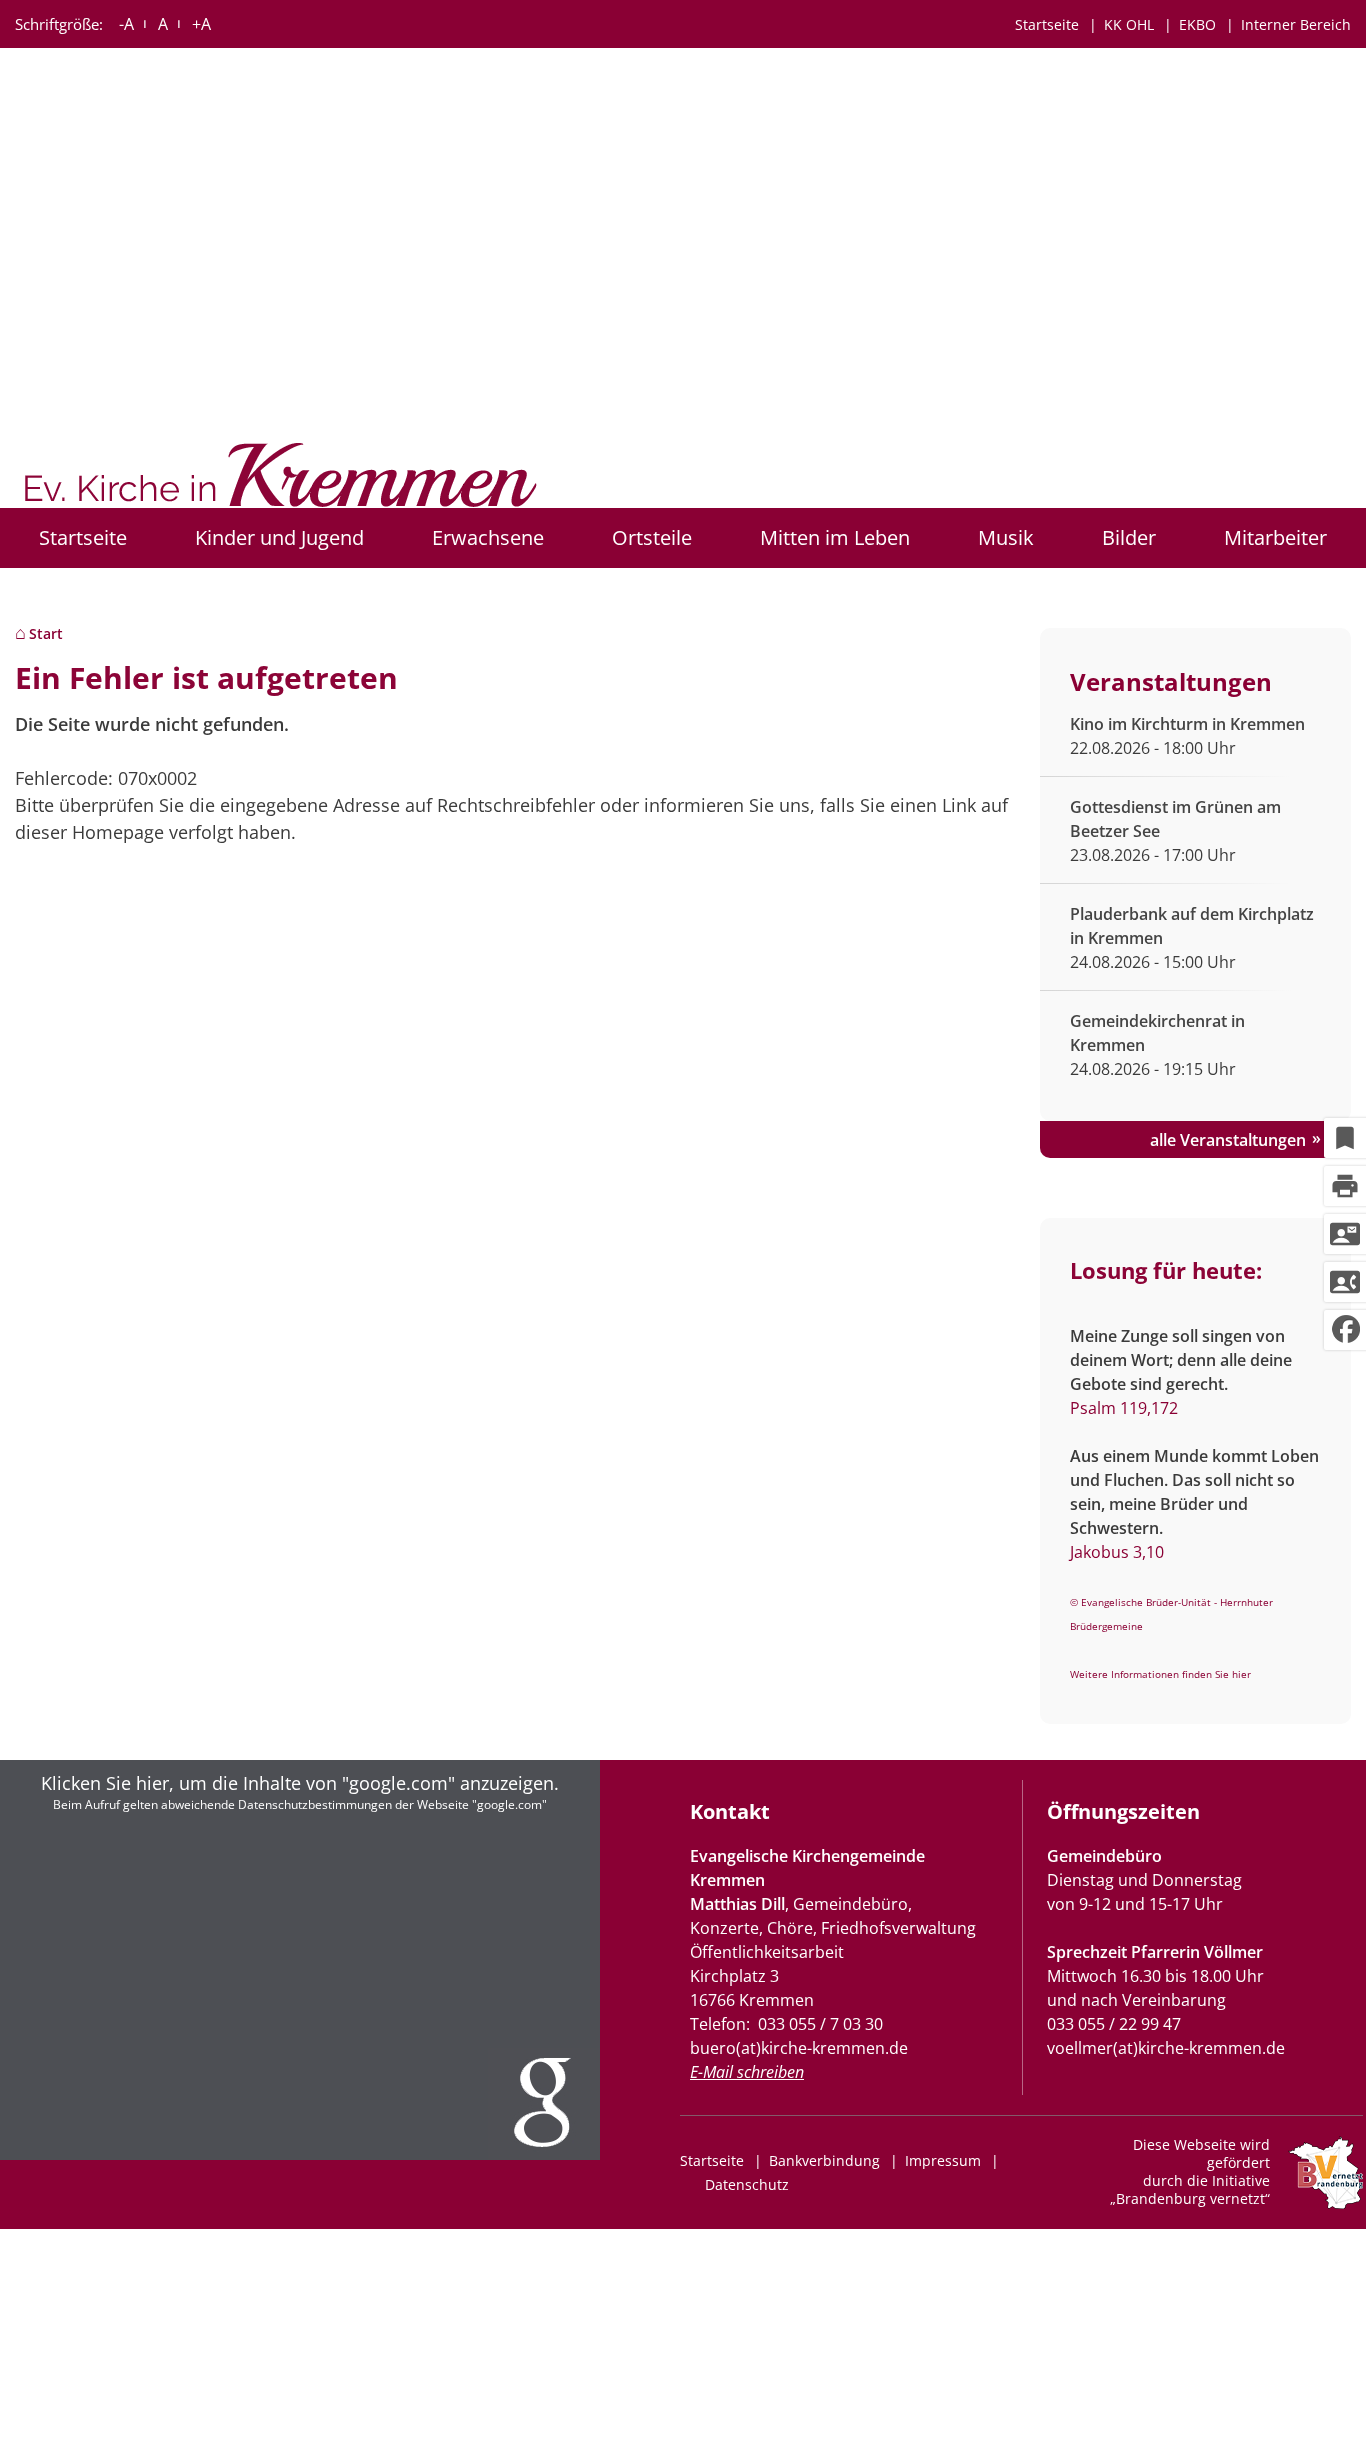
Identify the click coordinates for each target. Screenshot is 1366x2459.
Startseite (1047, 24)
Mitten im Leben (835, 537)
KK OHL (1129, 24)
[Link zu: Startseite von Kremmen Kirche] (284, 480)
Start (46, 634)
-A (126, 24)
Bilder (1129, 537)
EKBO (1197, 24)
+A (201, 24)
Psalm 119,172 (1124, 1408)
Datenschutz (747, 2184)
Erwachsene (488, 537)
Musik (1006, 537)
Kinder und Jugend (279, 537)
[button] (300, 1960)
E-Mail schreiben (747, 2072)
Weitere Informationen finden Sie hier (1160, 1674)
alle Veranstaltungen (1228, 1140)
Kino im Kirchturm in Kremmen (1187, 724)
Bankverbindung (824, 2160)
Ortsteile (652, 537)
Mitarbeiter (1275, 537)
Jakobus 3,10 (1117, 1552)
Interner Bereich (1296, 24)
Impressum (943, 2160)
